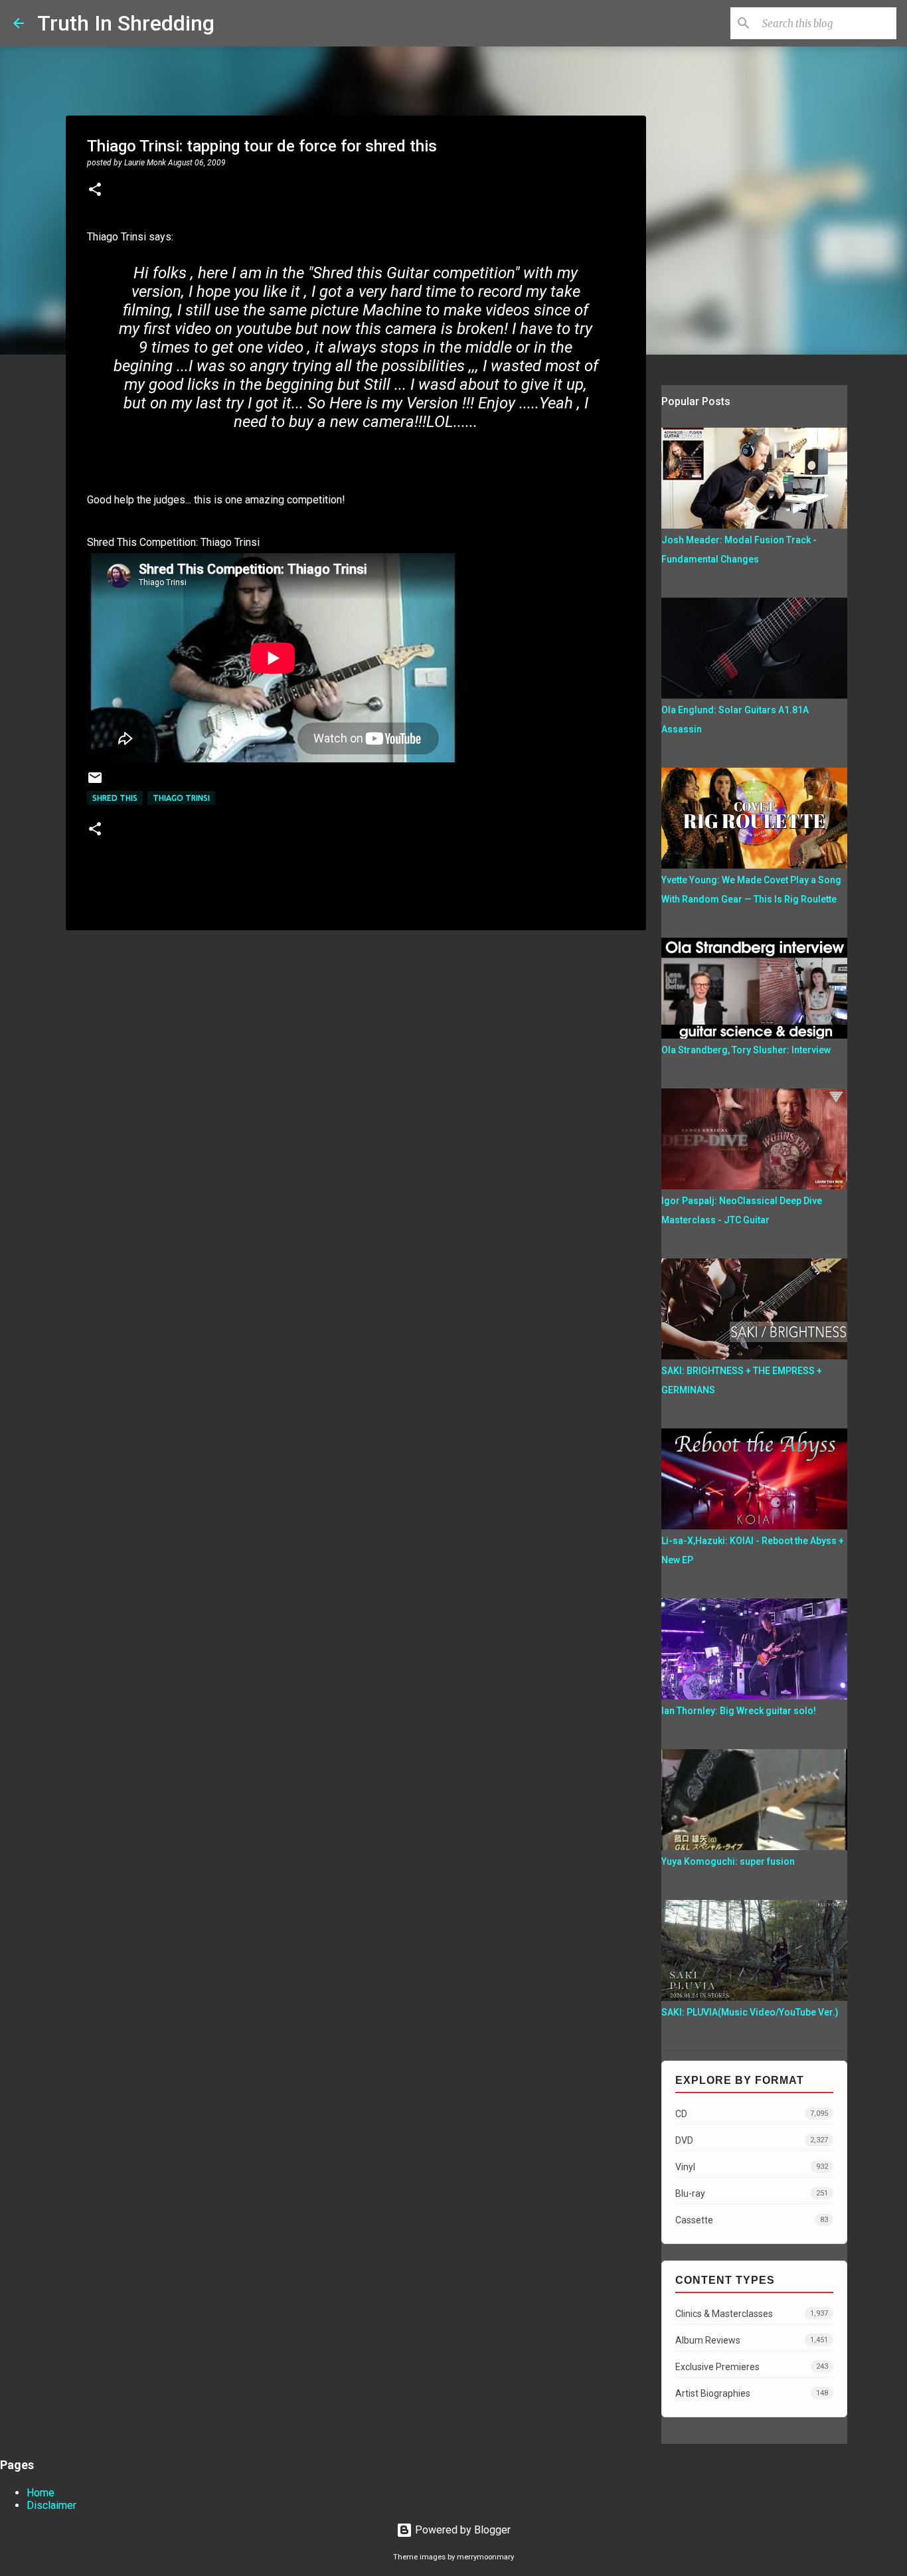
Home (41, 2493)
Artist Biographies (752, 2393)
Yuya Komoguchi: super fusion (728, 1861)
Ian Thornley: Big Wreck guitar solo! (739, 1711)
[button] (95, 191)
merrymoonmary (485, 2557)
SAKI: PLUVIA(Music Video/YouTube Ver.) (750, 2012)
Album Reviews (752, 2340)
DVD (752, 2140)
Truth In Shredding (126, 23)
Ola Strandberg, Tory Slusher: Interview (746, 1050)
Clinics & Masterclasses (752, 2314)
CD (752, 2114)
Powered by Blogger (461, 2530)
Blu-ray (752, 2193)
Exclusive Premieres (752, 2367)
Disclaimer (51, 2505)
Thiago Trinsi (181, 798)
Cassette (752, 2220)
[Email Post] (95, 783)
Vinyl (752, 2167)
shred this (115, 798)
